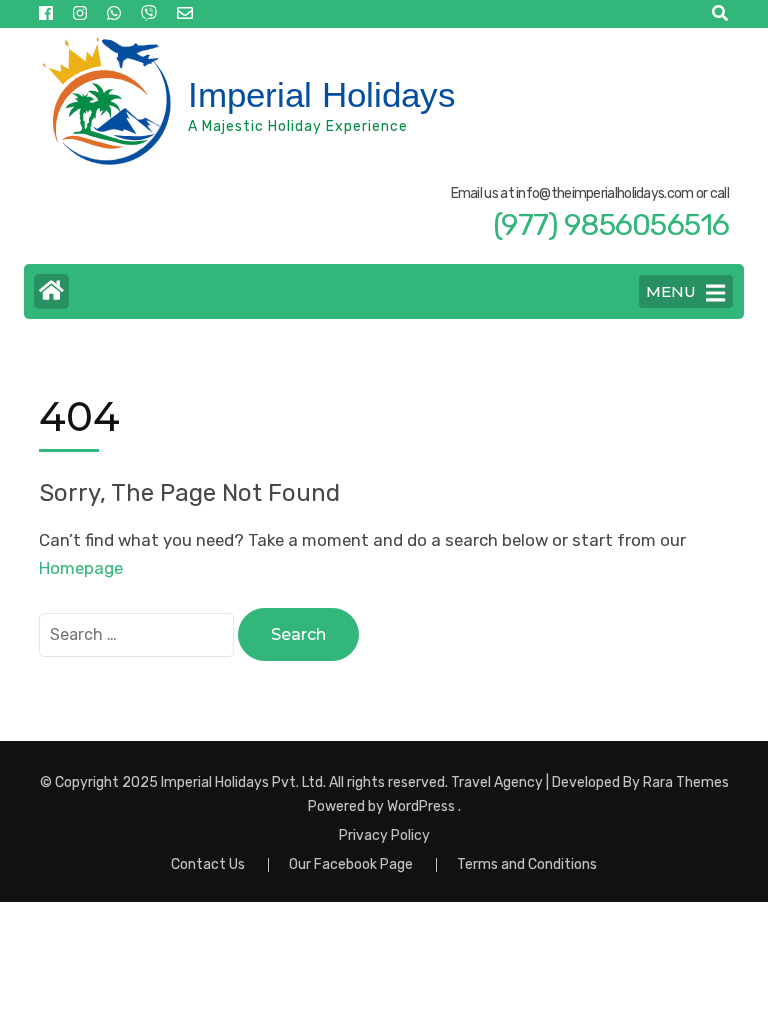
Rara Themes (686, 782)
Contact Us (208, 864)
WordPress (421, 806)
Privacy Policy (384, 836)
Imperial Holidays (322, 94)
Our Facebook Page (351, 864)
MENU (671, 291)
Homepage (81, 568)
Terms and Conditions (527, 864)
